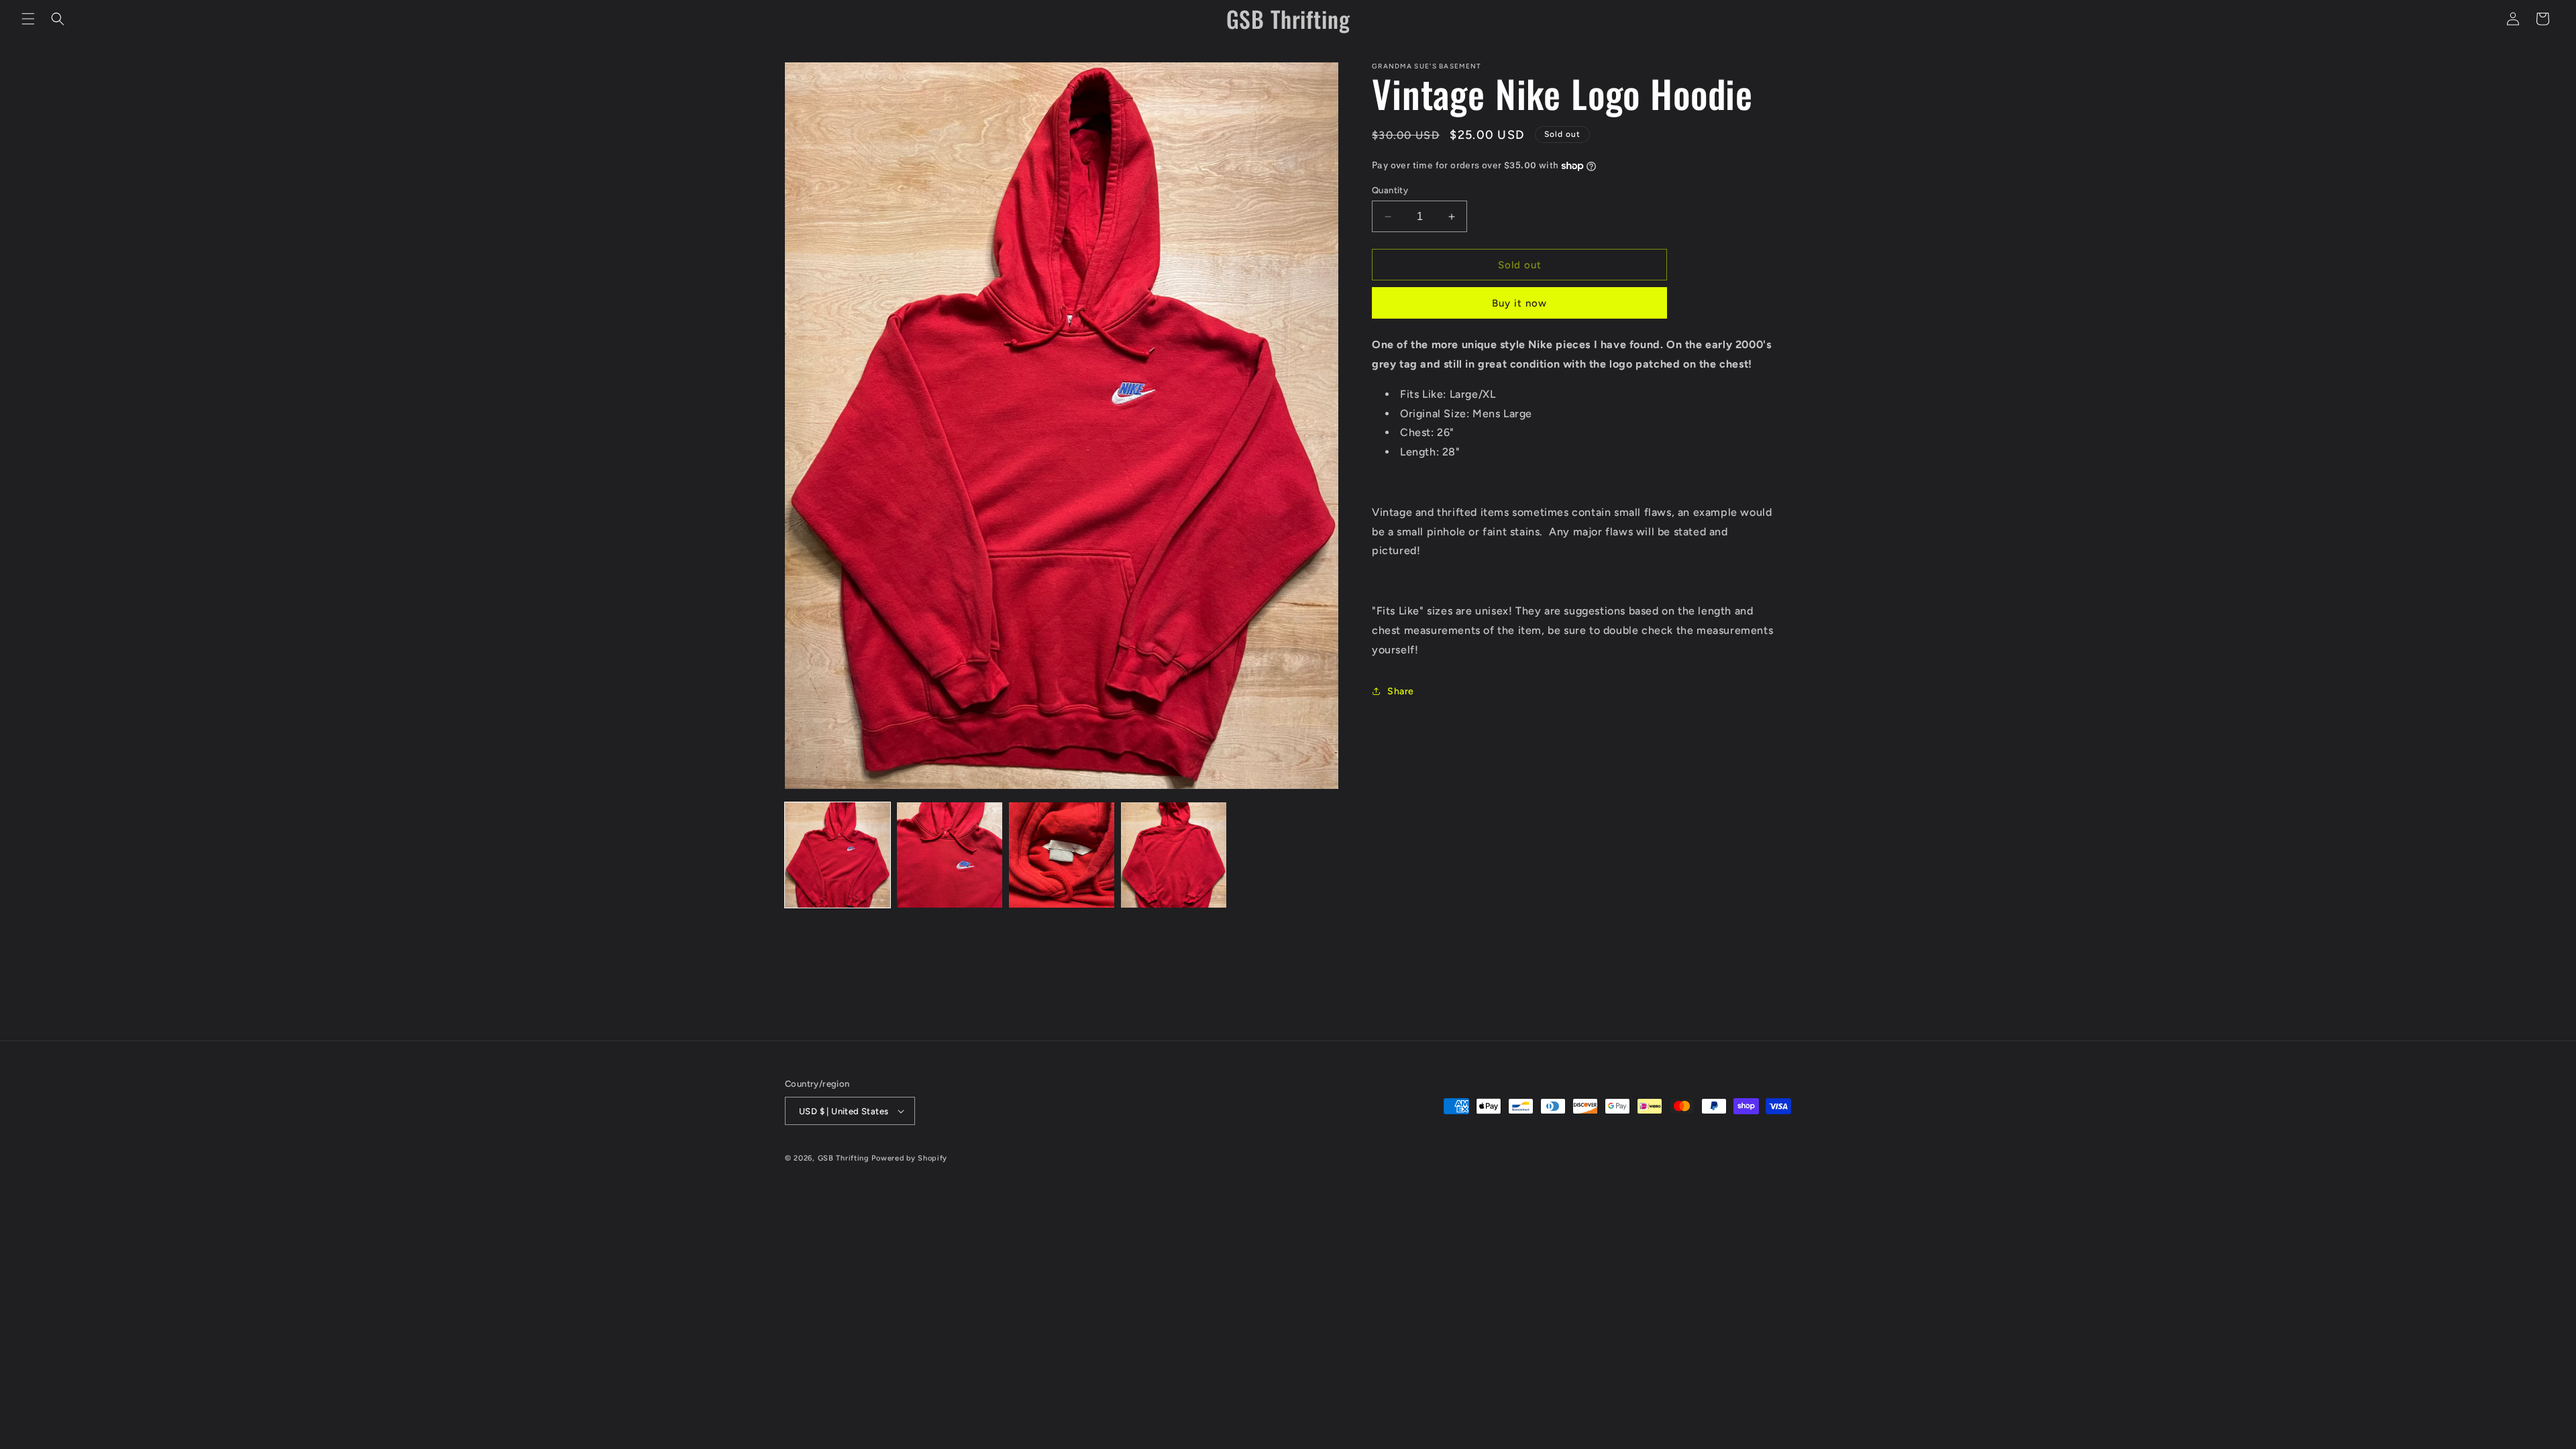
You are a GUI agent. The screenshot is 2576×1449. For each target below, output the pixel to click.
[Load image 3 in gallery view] (1062, 855)
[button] (28, 19)
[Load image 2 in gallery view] (950, 855)
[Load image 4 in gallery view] (1174, 855)
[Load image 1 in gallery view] (838, 855)
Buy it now (1519, 303)
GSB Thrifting (845, 1158)
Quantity (1390, 190)
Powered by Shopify (909, 1158)
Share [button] (1401, 691)
